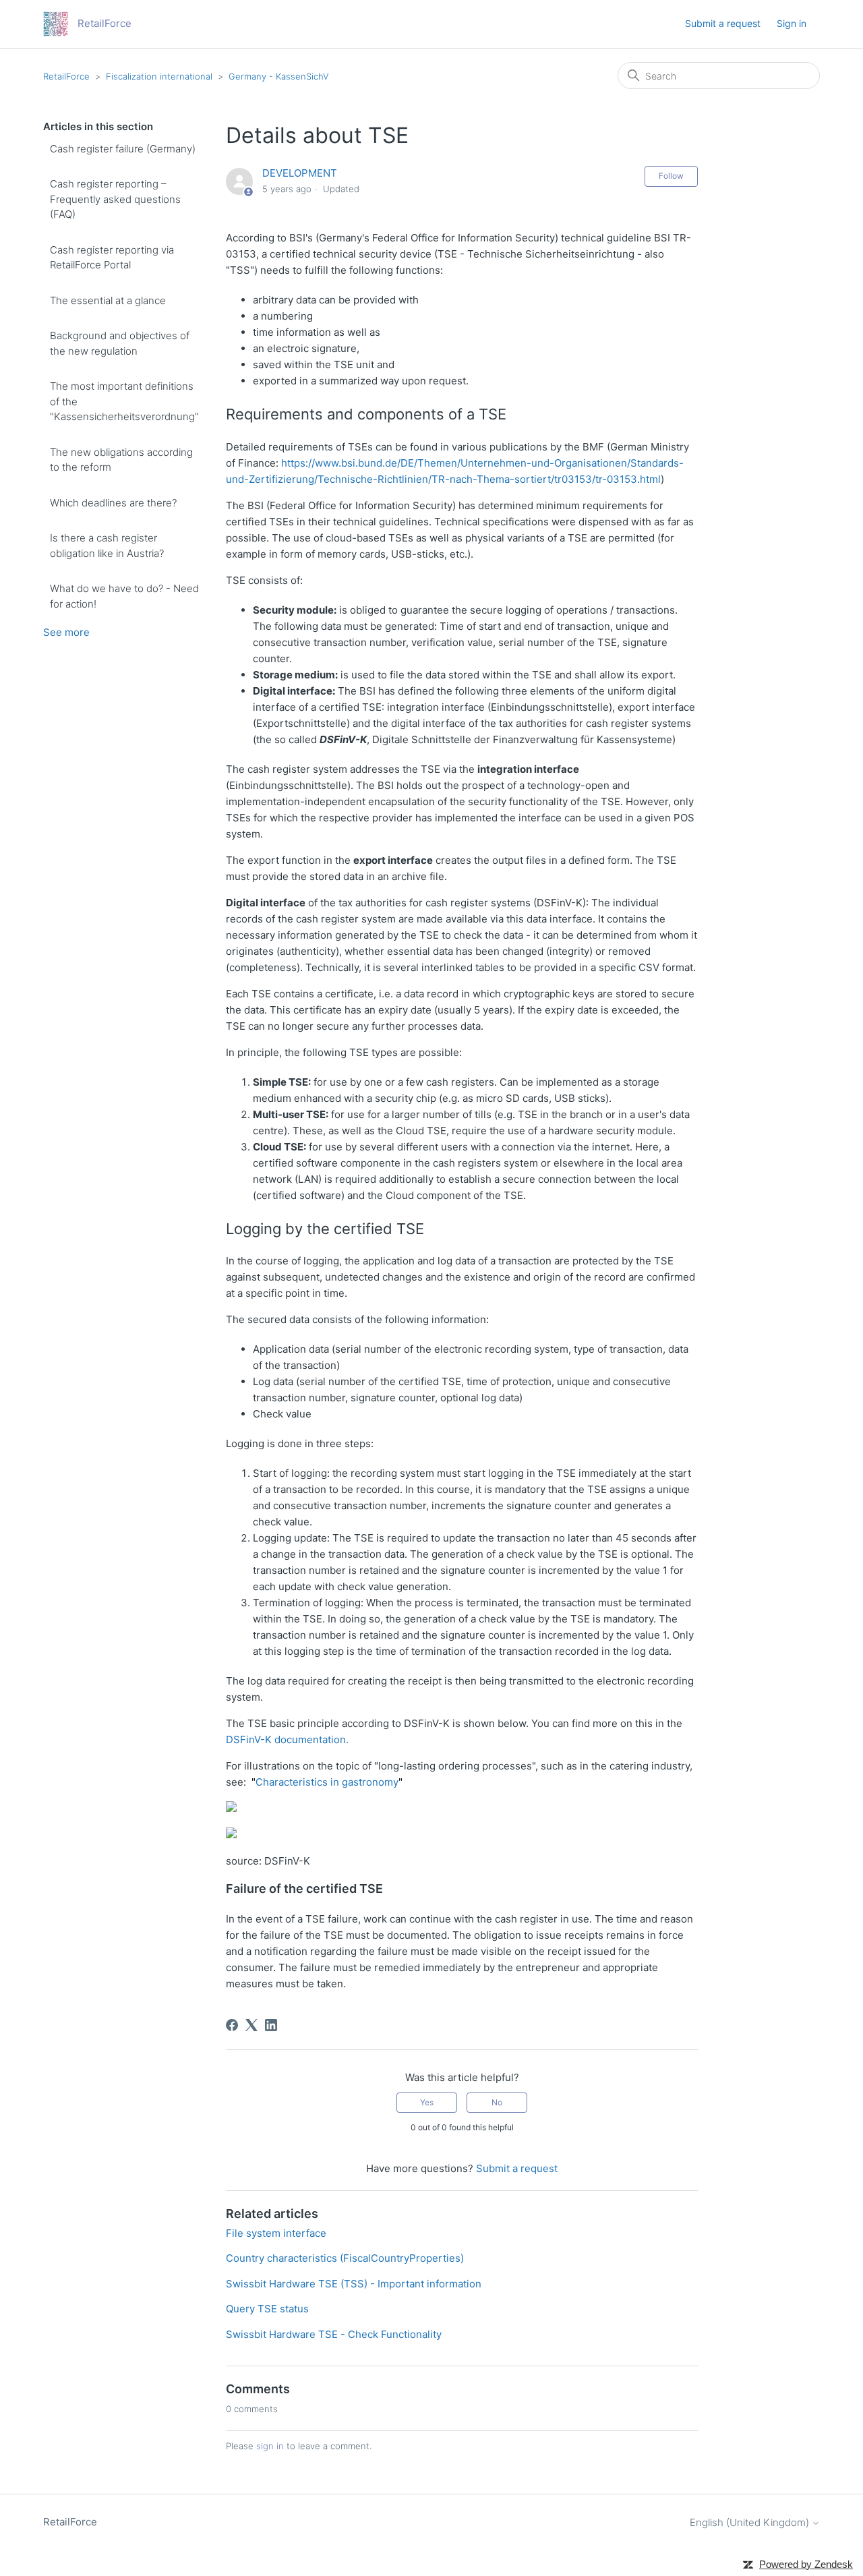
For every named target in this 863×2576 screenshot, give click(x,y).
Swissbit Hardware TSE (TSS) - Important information (354, 2284)
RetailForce (66, 76)
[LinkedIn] (271, 2025)
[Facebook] (232, 2025)
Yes (427, 2102)
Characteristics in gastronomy (327, 1782)
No (497, 2102)
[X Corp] (251, 2025)
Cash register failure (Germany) (123, 149)
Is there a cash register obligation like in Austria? (107, 546)
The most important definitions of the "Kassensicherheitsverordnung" (124, 401)
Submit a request (723, 23)
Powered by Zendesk (806, 2564)
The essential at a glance (108, 300)
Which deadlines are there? (113, 503)
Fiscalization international (159, 76)
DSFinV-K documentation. (287, 1739)
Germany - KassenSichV (279, 76)
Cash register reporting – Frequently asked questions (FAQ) (115, 199)
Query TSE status (267, 2309)
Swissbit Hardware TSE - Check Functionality (334, 2334)
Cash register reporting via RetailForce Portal (112, 258)
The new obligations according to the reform (121, 460)
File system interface (276, 2233)
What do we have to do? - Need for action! (124, 596)
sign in (270, 2446)
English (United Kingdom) (751, 2522)
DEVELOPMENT (300, 173)
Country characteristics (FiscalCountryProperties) (345, 2258)
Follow (671, 176)
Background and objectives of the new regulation (120, 343)
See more (66, 632)
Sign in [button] (792, 23)
